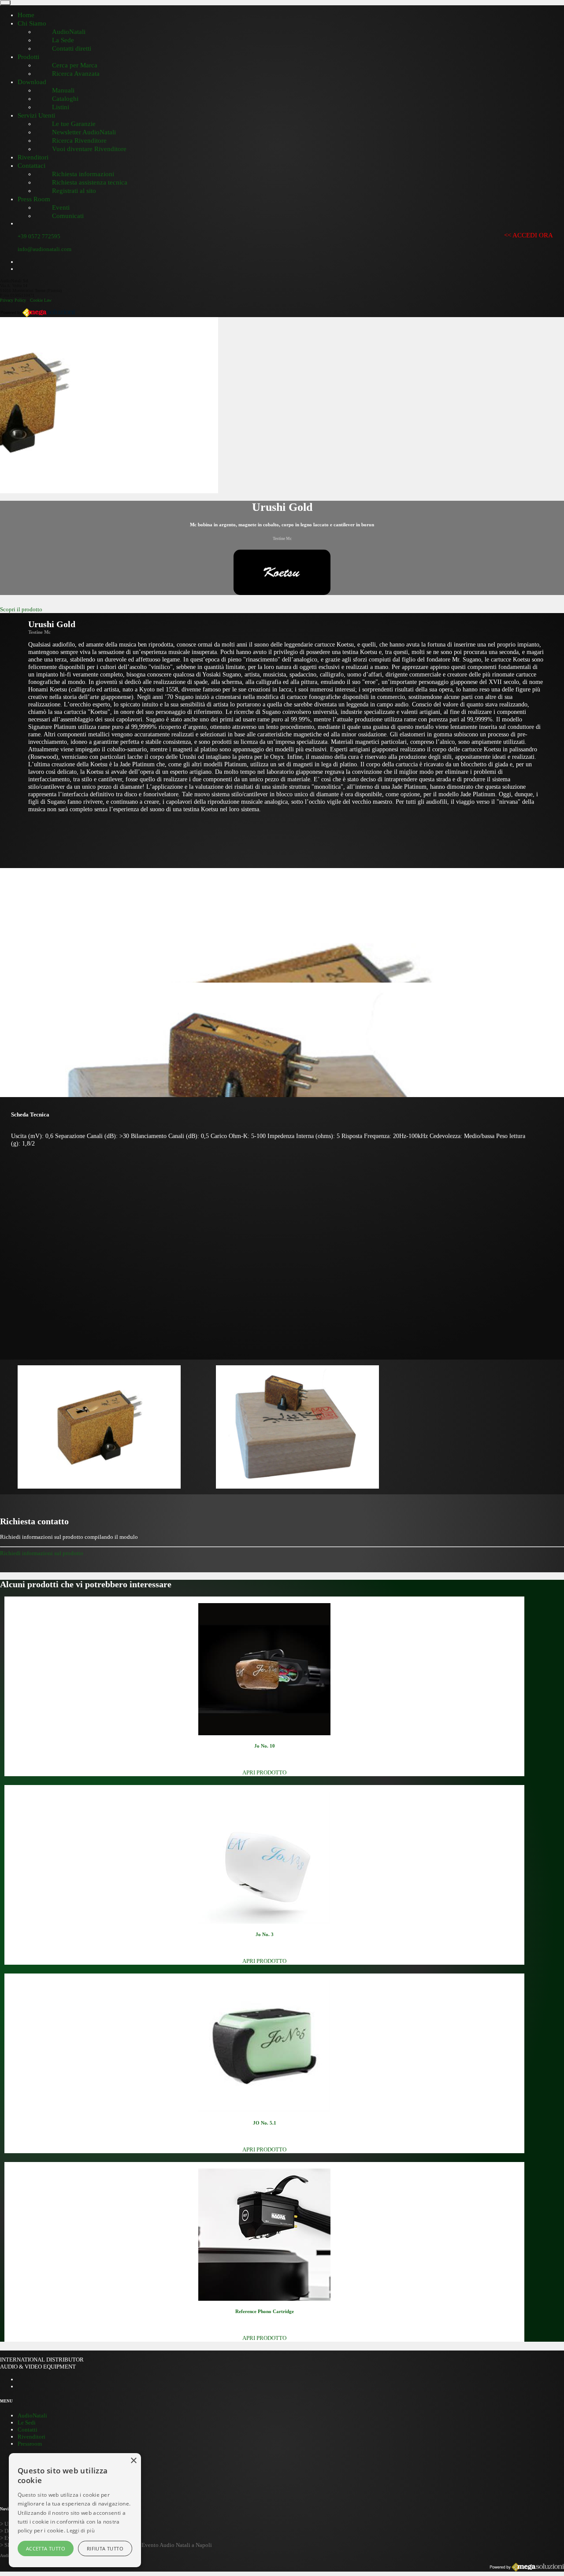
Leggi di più (81, 2530)
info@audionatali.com (45, 249)
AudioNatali (32, 2415)
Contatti (28, 2430)
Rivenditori (32, 2437)
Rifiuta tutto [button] (105, 2548)
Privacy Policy (13, 300)
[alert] (75, 2510)
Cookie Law (41, 300)
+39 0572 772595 (39, 236)
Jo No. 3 (265, 1934)
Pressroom (30, 2444)
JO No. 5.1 (265, 2123)
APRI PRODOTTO (264, 1772)
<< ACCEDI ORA (529, 235)
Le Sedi (27, 2423)
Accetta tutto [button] (46, 2548)
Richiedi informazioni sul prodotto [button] (42, 1553)
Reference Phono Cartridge (265, 2311)
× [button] (133, 2461)
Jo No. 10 (265, 1746)
